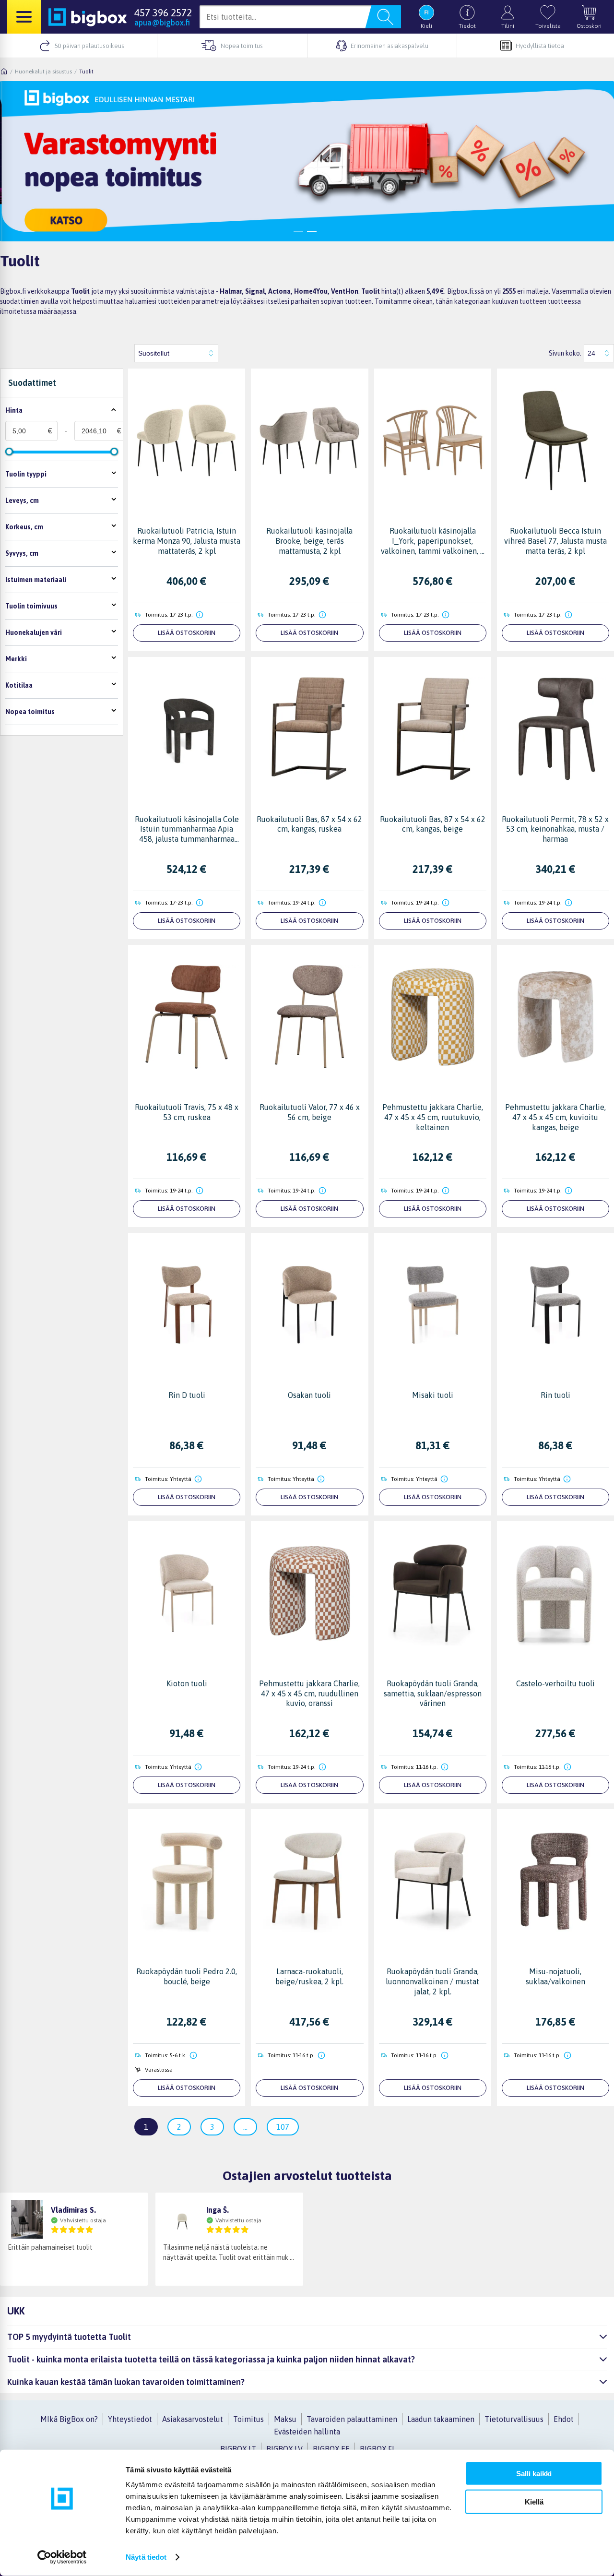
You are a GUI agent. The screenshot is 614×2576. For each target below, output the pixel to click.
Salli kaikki (534, 2474)
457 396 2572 (163, 12)
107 (283, 2127)
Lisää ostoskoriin (187, 633)
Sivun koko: (565, 353)
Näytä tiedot (146, 2557)
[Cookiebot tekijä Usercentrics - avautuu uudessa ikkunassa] (62, 2557)
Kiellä (534, 2501)
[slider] (9, 452)
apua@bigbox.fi (162, 23)
